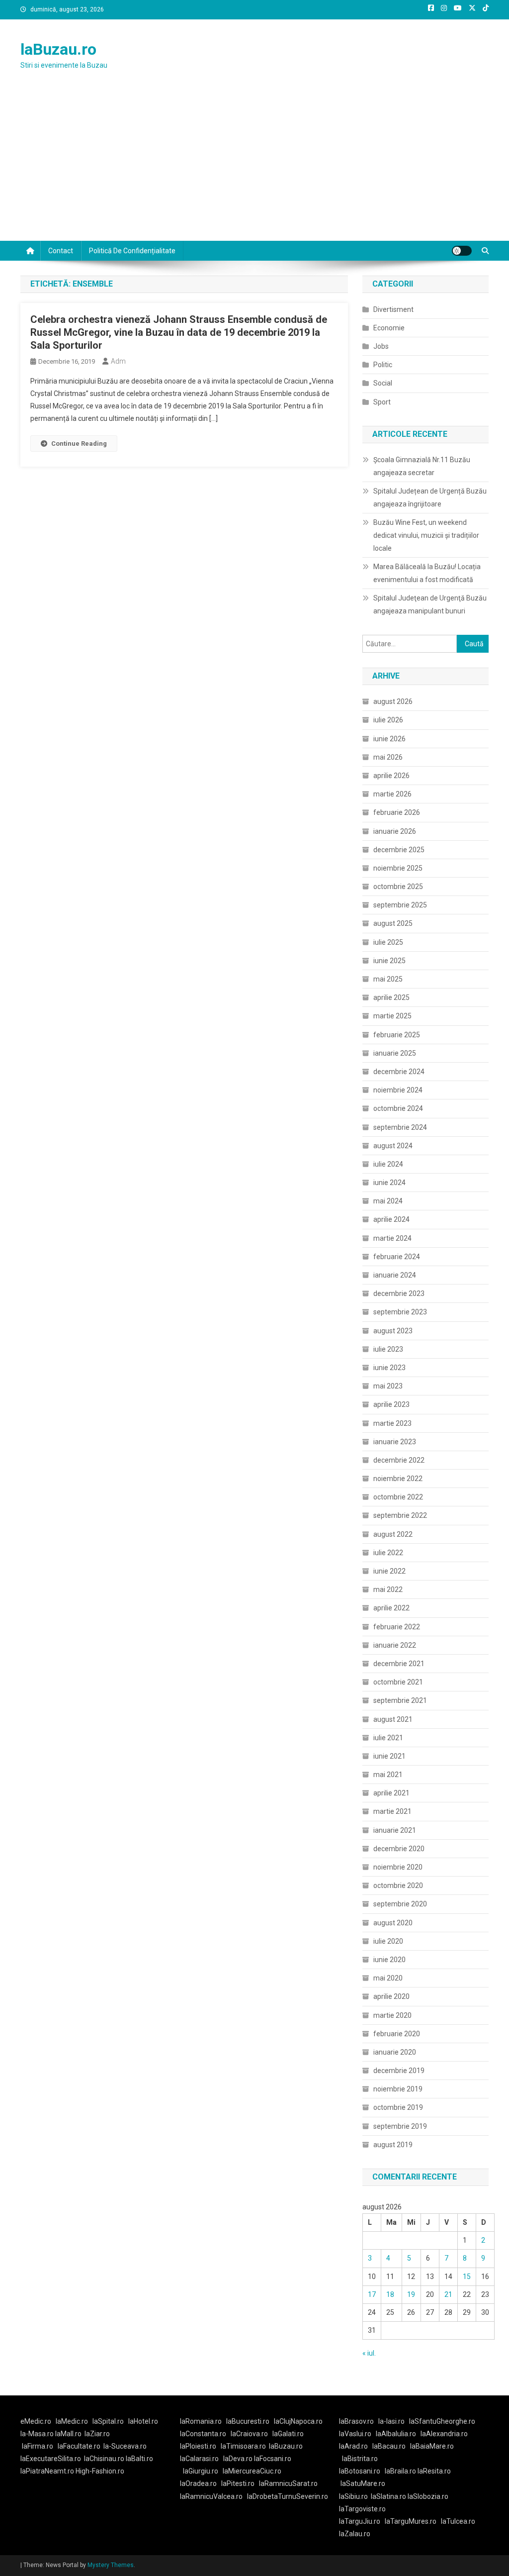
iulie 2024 (388, 1164)
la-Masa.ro (37, 2434)
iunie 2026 (389, 739)
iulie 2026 (388, 720)
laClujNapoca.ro (298, 2421)
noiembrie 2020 (398, 1867)
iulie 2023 (388, 1349)
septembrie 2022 (400, 1515)
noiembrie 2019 (398, 2089)
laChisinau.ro (104, 2459)
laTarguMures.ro (411, 2521)
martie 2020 (392, 2015)
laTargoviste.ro (362, 2509)
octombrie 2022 (398, 1497)
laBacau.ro (389, 2446)
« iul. (369, 2353)
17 (372, 2294)
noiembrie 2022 (398, 1479)
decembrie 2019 (399, 2071)
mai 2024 (388, 1201)
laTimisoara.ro (243, 2446)
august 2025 (393, 923)
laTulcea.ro (458, 2521)
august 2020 (393, 1923)
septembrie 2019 (400, 2126)
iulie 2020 (388, 1941)
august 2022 (393, 1534)
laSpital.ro (108, 2421)
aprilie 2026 (391, 776)
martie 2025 (392, 1016)
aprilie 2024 (391, 1219)
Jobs (381, 346)
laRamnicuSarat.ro (288, 2483)
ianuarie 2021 (395, 1830)
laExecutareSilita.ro (51, 2459)
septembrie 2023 (400, 1312)
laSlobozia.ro (428, 2496)
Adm (118, 361)
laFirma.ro (38, 2446)
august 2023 (393, 1331)
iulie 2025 (388, 942)
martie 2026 (392, 794)
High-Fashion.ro (100, 2471)
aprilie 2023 (391, 1404)
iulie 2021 (388, 1738)
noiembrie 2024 (398, 1090)
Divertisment (393, 309)
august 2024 (393, 1146)
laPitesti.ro (238, 2483)
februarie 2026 (397, 812)
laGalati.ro (288, 2434)
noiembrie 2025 (398, 868)
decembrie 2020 (399, 1849)
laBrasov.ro (356, 2421)
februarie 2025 (397, 1035)
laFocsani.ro (273, 2459)
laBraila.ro (400, 2471)
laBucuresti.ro (248, 2421)
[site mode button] (462, 251)
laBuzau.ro (58, 49)
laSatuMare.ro (363, 2483)
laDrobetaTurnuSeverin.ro (288, 2496)
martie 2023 (392, 1423)
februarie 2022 (397, 1627)
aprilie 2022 (391, 1608)
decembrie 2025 (399, 850)
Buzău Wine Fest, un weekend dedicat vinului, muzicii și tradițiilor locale (426, 535)
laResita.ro (434, 2471)
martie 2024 (392, 1238)
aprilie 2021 (391, 1793)
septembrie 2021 (400, 1700)
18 (390, 2294)
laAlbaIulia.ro (396, 2434)
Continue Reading (79, 444)
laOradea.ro (198, 2483)
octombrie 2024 (398, 1108)
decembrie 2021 (399, 1664)
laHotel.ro (143, 2421)
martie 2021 (392, 1811)
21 (448, 2294)
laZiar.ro (97, 2434)
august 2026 (393, 701)
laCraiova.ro (249, 2434)
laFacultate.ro (79, 2446)
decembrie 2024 (399, 1072)
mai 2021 (388, 1775)
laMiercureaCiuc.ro (252, 2471)
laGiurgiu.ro (203, 2471)
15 (467, 2277)
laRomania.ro (201, 2421)
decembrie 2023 (399, 1293)
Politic (383, 365)
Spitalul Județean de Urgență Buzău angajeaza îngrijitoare (430, 497)
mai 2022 (388, 1589)
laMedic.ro (73, 2421)
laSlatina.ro (388, 2496)
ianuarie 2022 (395, 1645)
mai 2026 (388, 757)
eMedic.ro (36, 2421)
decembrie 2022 (399, 1460)
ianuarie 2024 (395, 1275)
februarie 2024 (397, 1257)
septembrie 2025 (400, 905)
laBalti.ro (139, 2459)
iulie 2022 (388, 1553)
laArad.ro (353, 2446)
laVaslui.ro (357, 2434)
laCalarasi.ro (199, 2459)
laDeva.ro (238, 2459)
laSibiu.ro (353, 2496)
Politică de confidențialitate (132, 251)
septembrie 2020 (400, 1904)
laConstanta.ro (203, 2434)
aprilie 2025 (391, 997)
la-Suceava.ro (125, 2446)
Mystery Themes (111, 2565)
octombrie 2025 (398, 887)
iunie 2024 (389, 1183)
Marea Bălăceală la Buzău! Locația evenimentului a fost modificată (427, 573)
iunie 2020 (389, 1960)
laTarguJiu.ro (362, 2521)
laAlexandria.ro (444, 2434)
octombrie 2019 (398, 2107)
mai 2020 (388, 1978)
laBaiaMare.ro (432, 2446)
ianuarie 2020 (395, 2052)
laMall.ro (68, 2434)
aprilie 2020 (391, 1996)
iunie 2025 (389, 961)
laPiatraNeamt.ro (47, 2471)
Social (383, 383)
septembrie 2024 (400, 1127)
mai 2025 (388, 979)
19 (411, 2294)
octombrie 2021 (398, 1682)
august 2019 (393, 2145)
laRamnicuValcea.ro (211, 2496)
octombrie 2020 (398, 1885)
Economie (389, 328)
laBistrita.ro (360, 2459)
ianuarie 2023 (395, 1442)
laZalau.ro (355, 2534)
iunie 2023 (389, 1368)
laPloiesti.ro (198, 2446)
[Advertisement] (254, 166)
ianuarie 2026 (395, 831)
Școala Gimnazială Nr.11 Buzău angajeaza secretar (422, 466)
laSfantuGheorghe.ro (442, 2421)
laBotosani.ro (360, 2471)
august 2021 (393, 1719)
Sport (382, 402)
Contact (61, 251)
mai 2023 (388, 1386)
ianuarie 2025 (395, 1053)
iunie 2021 (389, 1756)
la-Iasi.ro (391, 2421)
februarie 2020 (397, 2034)
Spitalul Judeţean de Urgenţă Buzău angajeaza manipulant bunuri (430, 604)
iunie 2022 (389, 1571)
